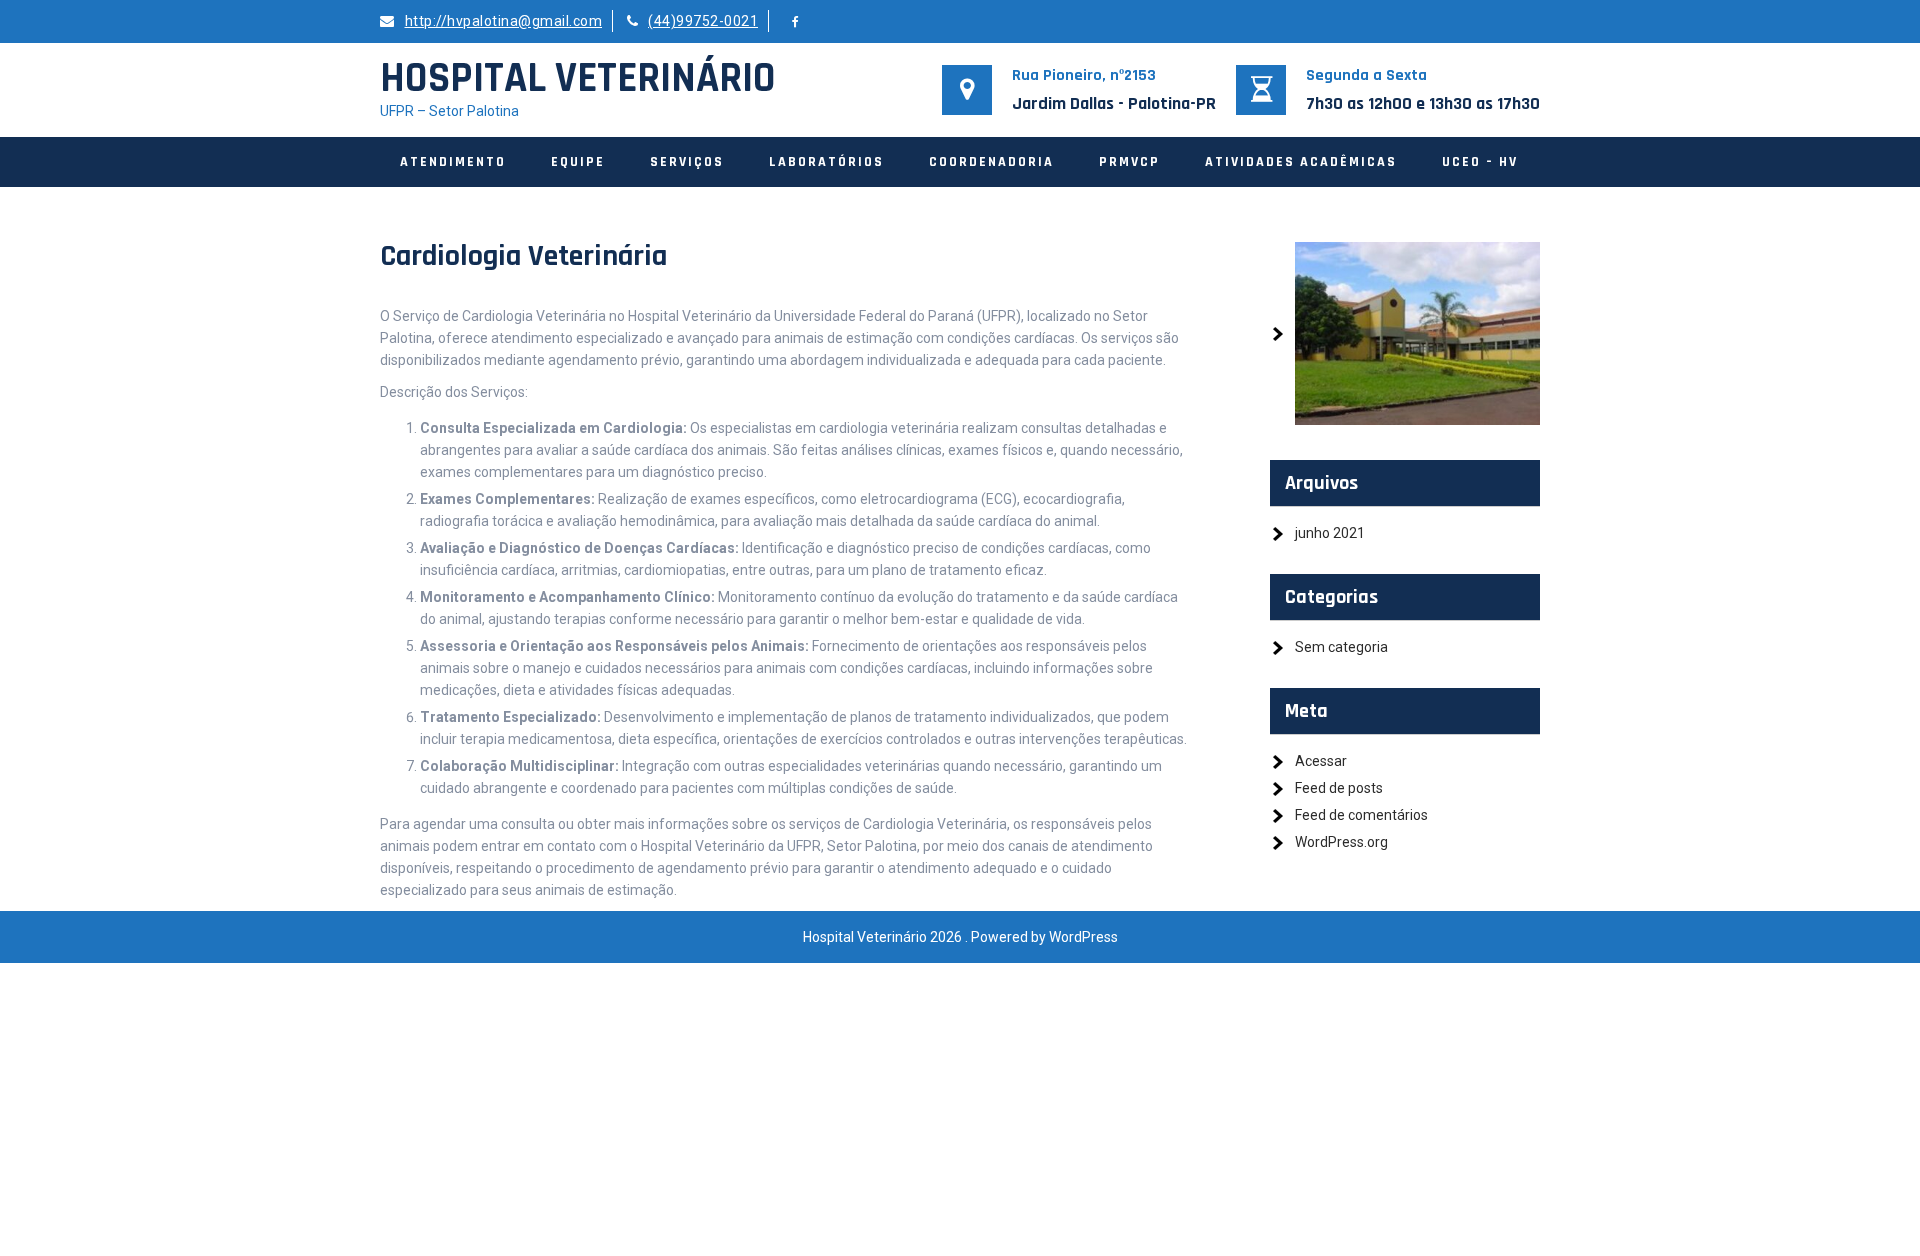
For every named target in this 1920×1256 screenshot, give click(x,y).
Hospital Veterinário (578, 79)
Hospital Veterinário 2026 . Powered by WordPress (960, 937)
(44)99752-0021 (703, 21)
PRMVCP (1129, 162)
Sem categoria (1341, 647)
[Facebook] (796, 22)
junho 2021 (1330, 533)
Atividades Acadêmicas (1301, 162)
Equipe (578, 162)
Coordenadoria (991, 162)
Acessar (1321, 761)
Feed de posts (1339, 788)
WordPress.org (1341, 842)
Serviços (687, 162)
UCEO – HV (1480, 162)
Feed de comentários (1361, 815)
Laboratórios (826, 162)
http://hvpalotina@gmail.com (503, 21)
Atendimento (453, 162)
